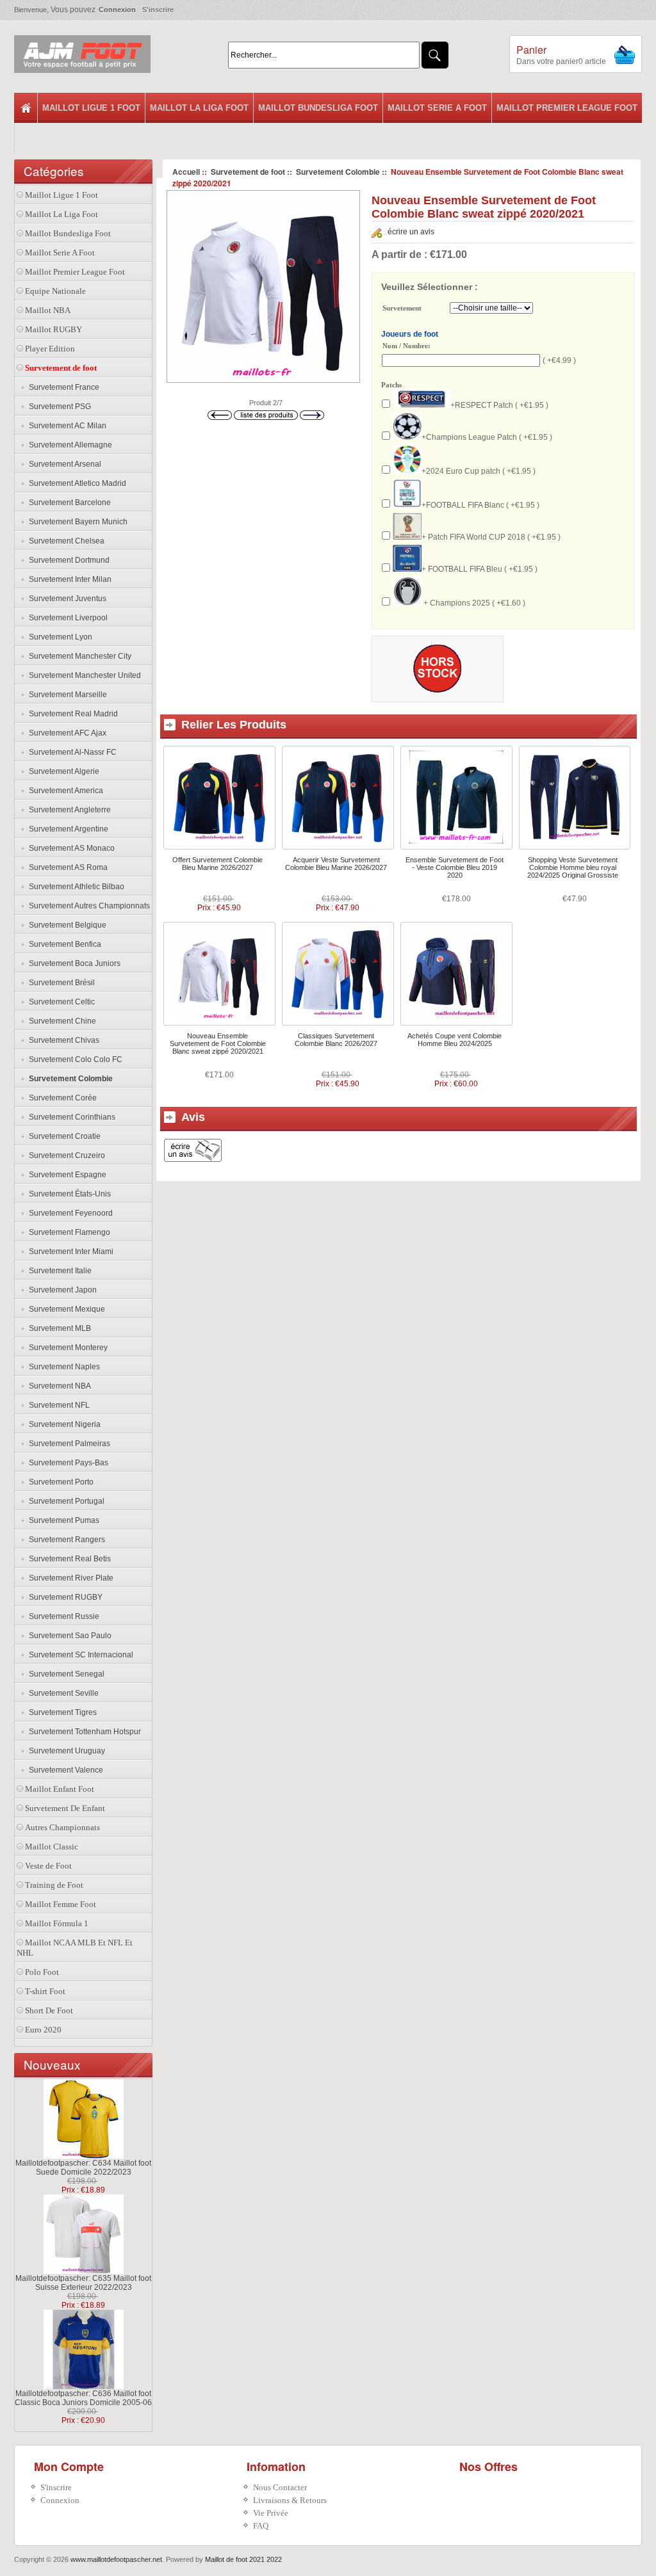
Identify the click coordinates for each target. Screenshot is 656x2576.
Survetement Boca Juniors (73, 963)
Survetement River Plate (69, 1578)
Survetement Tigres (61, 1712)
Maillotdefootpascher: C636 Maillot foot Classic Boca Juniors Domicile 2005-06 (83, 2398)
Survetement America (64, 791)
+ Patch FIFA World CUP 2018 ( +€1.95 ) (491, 537)
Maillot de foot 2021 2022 (243, 2559)
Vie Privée (271, 2513)
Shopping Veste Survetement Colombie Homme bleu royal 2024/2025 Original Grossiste (573, 867)
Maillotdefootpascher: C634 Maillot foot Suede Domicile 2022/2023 (83, 2168)
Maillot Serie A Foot (437, 108)
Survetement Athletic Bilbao (75, 887)
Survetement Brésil (60, 983)
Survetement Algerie (62, 771)
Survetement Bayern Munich (76, 522)
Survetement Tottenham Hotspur (83, 1732)
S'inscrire (158, 10)
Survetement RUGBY (64, 1597)
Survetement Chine (61, 1021)
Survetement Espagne (66, 1175)
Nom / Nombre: (406, 346)
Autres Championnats (62, 1827)
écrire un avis (411, 232)
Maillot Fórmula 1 (57, 1923)
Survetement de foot (248, 172)
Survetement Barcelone (68, 503)
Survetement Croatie (63, 1136)
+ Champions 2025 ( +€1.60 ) (473, 603)
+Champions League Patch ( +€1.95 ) (487, 437)
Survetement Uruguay (65, 1751)
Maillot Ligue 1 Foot (91, 108)
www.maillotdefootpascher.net (116, 2559)
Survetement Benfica (63, 944)
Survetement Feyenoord (69, 1213)
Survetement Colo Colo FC (74, 1059)
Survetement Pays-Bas (67, 1463)
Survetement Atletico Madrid (76, 483)
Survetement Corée (61, 1098)
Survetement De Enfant (65, 1808)
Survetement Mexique (65, 1309)
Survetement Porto (59, 1482)
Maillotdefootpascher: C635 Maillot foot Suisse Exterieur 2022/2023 (83, 2283)
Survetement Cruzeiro (65, 1155)
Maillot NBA (48, 310)
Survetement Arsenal (63, 464)
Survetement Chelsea (65, 541)
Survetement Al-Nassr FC (71, 752)
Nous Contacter (280, 2487)
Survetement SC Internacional (79, 1655)
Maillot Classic (52, 1847)
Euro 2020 (43, 2030)
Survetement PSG (58, 407)
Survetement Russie (62, 1616)
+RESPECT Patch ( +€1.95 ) (499, 405)
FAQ (261, 2526)
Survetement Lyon (59, 637)
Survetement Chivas (62, 1040)
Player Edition (50, 349)
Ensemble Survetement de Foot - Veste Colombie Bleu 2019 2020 (455, 867)
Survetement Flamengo (68, 1232)
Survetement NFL (57, 1405)
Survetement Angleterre (68, 810)
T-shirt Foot (45, 1991)
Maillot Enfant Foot (60, 1789)
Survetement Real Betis (68, 1559)
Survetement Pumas (62, 1520)
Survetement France (62, 387)
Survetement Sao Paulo (68, 1636)
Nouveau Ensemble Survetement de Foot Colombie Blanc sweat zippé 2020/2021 (218, 1043)
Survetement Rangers (65, 1540)
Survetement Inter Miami (69, 1252)
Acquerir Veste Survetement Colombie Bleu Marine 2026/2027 (336, 864)
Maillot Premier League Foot (567, 108)
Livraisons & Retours (290, 2500)
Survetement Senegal (65, 1674)
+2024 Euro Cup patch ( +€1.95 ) (479, 471)
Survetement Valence (64, 1770)
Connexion (117, 10)
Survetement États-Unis (68, 1194)
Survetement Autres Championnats (87, 906)
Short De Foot (49, 2010)
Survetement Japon (61, 1290)
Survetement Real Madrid (71, 714)
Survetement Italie (58, 1271)
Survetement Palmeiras (68, 1444)
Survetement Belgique (66, 925)
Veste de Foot (48, 1866)
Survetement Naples (62, 1367)
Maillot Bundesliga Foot (318, 108)
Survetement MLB (58, 1328)
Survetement (402, 309)
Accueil (186, 172)
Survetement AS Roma (66, 867)
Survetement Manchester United (83, 675)
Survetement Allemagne (69, 445)
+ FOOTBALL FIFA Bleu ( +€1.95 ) (480, 569)
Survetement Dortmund (67, 560)
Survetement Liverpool (66, 618)
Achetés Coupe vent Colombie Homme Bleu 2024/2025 (455, 1040)
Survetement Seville (62, 1693)
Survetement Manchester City (78, 656)
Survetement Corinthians (70, 1117)
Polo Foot (42, 1972)
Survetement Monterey (66, 1348)
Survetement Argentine (67, 829)
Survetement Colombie (338, 172)
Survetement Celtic (60, 1002)
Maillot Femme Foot (61, 1904)
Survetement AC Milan (66, 426)
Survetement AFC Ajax (66, 733)
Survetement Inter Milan (68, 579)
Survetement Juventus (66, 599)
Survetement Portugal (65, 1501)
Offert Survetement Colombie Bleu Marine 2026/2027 (217, 864)
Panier (531, 50)
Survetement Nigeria (63, 1424)
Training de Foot (54, 1885)
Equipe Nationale (55, 291)
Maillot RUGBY (53, 329)
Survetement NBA (58, 1386)
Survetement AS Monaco (70, 848)
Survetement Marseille (66, 695)
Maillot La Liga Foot (199, 108)
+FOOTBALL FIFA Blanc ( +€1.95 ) (480, 505)
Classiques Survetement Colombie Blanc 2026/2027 (336, 1040)
